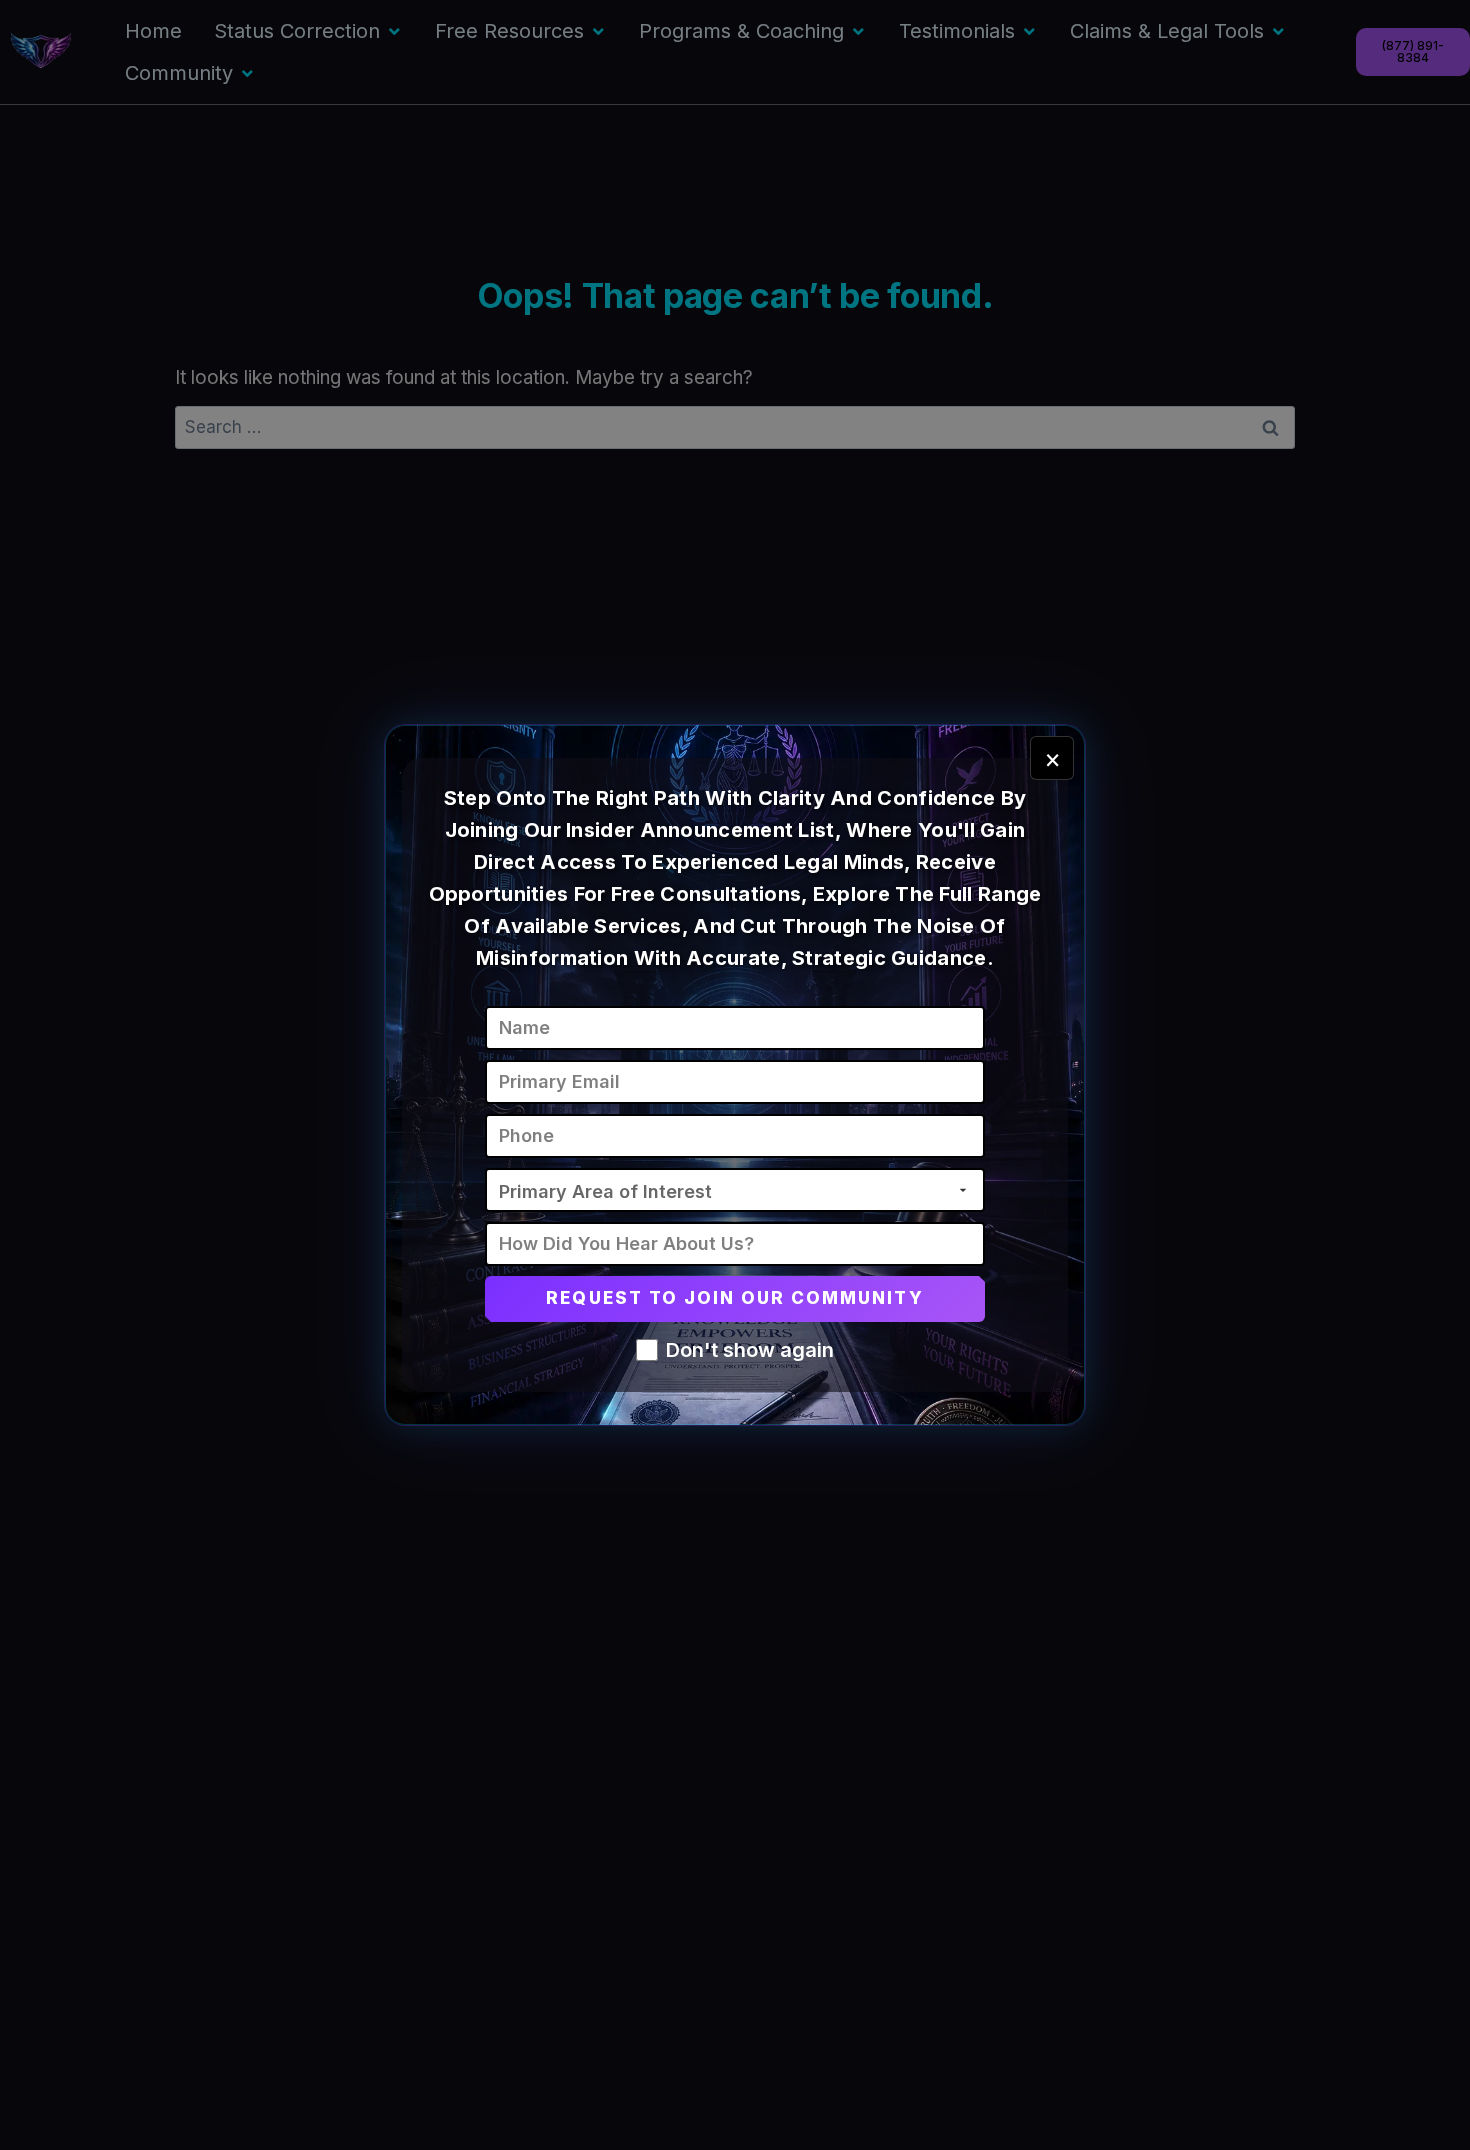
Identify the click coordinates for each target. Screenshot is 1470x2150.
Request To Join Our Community (734, 1298)
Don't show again (750, 1350)
